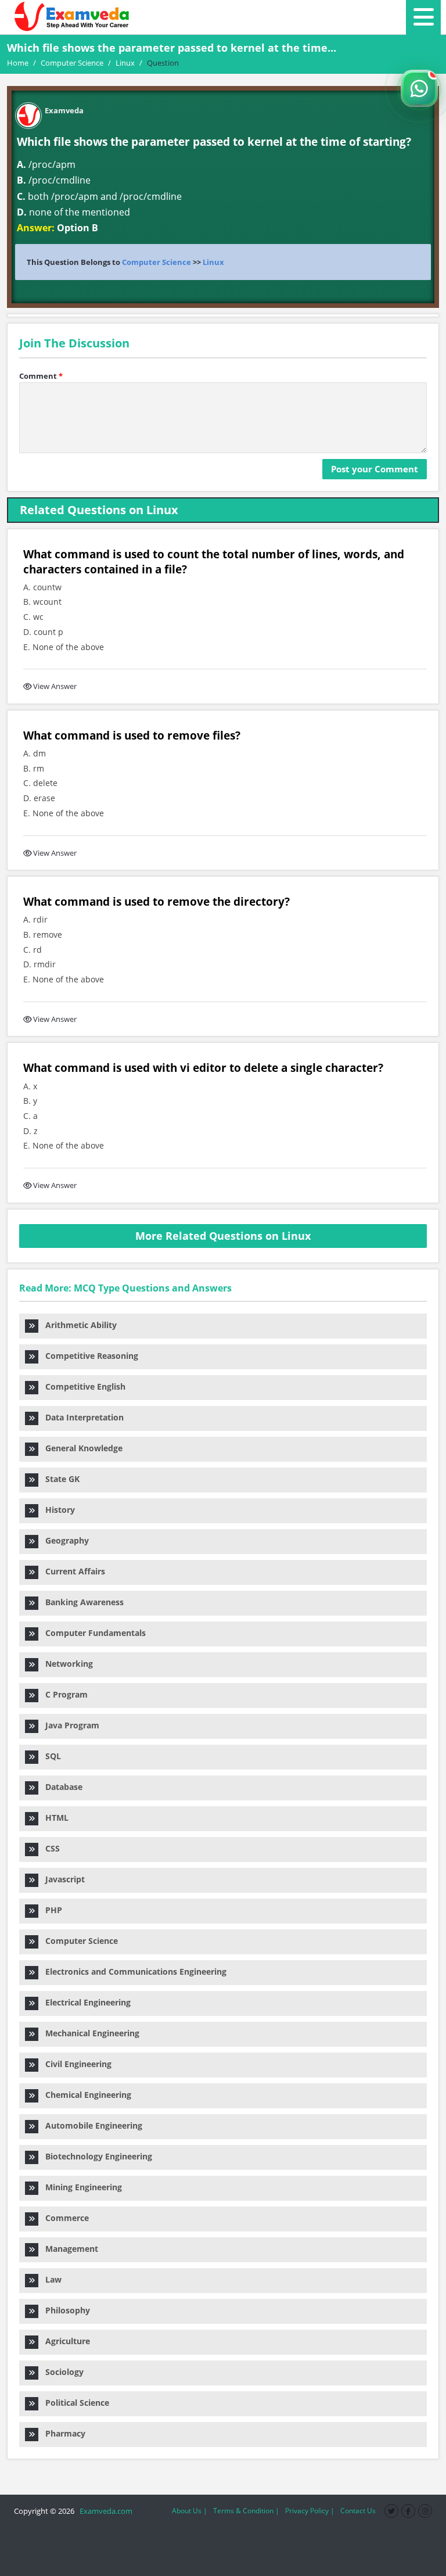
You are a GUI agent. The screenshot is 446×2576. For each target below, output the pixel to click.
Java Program (69, 1725)
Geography (64, 1540)
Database (60, 1787)
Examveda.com (104, 2511)
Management (68, 2249)
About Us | (190, 2511)
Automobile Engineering (90, 2125)
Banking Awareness (81, 1602)
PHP (50, 1910)
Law (50, 2279)
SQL (50, 1756)
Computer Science (157, 262)
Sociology (61, 2372)
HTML (53, 1818)
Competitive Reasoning (88, 1356)
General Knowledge (80, 1448)
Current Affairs (72, 1571)
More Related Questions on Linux (223, 1236)
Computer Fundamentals (92, 1633)
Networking (66, 1664)
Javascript (62, 1879)
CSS (49, 1848)
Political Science (74, 2403)
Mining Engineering (80, 2187)
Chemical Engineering (85, 2095)
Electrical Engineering (84, 2002)
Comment (41, 376)
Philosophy (64, 2310)
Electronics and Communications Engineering (132, 1972)
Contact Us (358, 2511)
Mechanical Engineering (89, 2033)
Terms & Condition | (246, 2511)
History (57, 1510)
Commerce (64, 2218)
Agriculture (64, 2341)
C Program (63, 1694)
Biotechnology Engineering (95, 2156)
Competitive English (82, 1386)
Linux (213, 262)
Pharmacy (62, 2433)
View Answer (55, 686)
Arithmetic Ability (78, 1325)
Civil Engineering (75, 2064)
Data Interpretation (81, 1417)
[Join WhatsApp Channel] (419, 88)
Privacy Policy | (310, 2511)
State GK (59, 1479)
